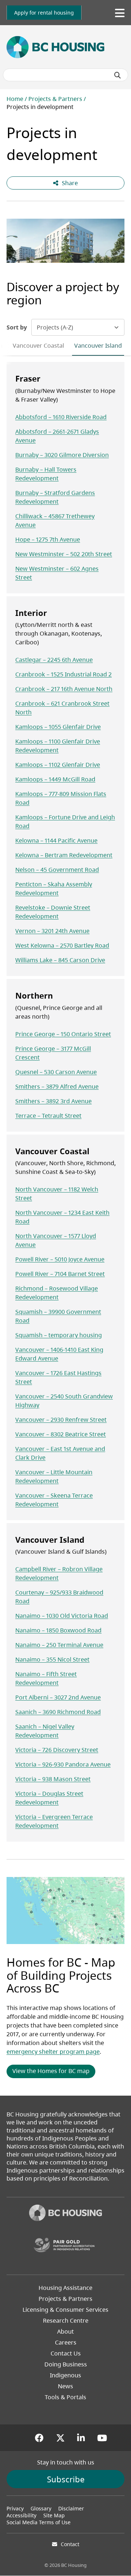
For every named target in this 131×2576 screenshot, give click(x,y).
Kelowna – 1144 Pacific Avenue (56, 840)
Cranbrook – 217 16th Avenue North (64, 689)
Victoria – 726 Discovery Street (57, 1750)
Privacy (15, 2508)
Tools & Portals (65, 2397)
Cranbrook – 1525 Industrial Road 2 (63, 674)
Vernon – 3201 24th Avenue (52, 931)
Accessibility (21, 2515)
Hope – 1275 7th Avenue (48, 539)
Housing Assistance (65, 2288)
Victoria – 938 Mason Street (53, 1779)
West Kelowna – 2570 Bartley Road (62, 945)
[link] (44, 13)
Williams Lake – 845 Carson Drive (60, 960)
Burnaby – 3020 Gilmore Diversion (62, 455)
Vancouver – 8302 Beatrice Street (61, 1434)
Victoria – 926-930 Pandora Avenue (63, 1764)
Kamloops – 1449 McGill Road (55, 779)
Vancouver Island (98, 346)
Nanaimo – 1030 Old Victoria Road (62, 1616)
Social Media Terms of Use (39, 2522)
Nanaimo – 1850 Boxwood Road (58, 1630)
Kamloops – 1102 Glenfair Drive (58, 765)
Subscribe (66, 2479)
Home (15, 99)
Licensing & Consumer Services (65, 2310)
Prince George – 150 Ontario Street (63, 1034)
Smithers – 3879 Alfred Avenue (57, 1086)
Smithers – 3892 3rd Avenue (53, 1101)
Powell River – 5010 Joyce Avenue (60, 1259)
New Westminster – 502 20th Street (64, 554)
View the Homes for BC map (51, 2071)
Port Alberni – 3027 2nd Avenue (58, 1697)
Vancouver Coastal (38, 346)
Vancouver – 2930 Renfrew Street (61, 1420)
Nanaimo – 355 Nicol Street (52, 1659)
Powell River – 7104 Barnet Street (60, 1274)
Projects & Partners (55, 99)
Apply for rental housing (44, 13)
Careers (66, 2342)
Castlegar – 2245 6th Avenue (54, 660)
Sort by (17, 327)
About (65, 2331)
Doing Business (66, 2364)
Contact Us (66, 2353)
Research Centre (66, 2321)
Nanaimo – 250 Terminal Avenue (59, 1645)
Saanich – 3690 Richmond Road (58, 1712)
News (65, 2386)
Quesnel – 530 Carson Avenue (56, 1072)
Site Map (54, 2515)
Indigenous (65, 2375)
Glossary (41, 2508)
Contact (70, 2544)
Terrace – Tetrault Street (48, 1116)
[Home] (65, 2214)
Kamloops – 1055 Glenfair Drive (58, 727)
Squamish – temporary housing (59, 1335)
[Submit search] (118, 75)
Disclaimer (71, 2508)
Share (70, 183)
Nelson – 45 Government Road (57, 870)
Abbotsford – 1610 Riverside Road (61, 417)
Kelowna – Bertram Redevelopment (64, 855)
